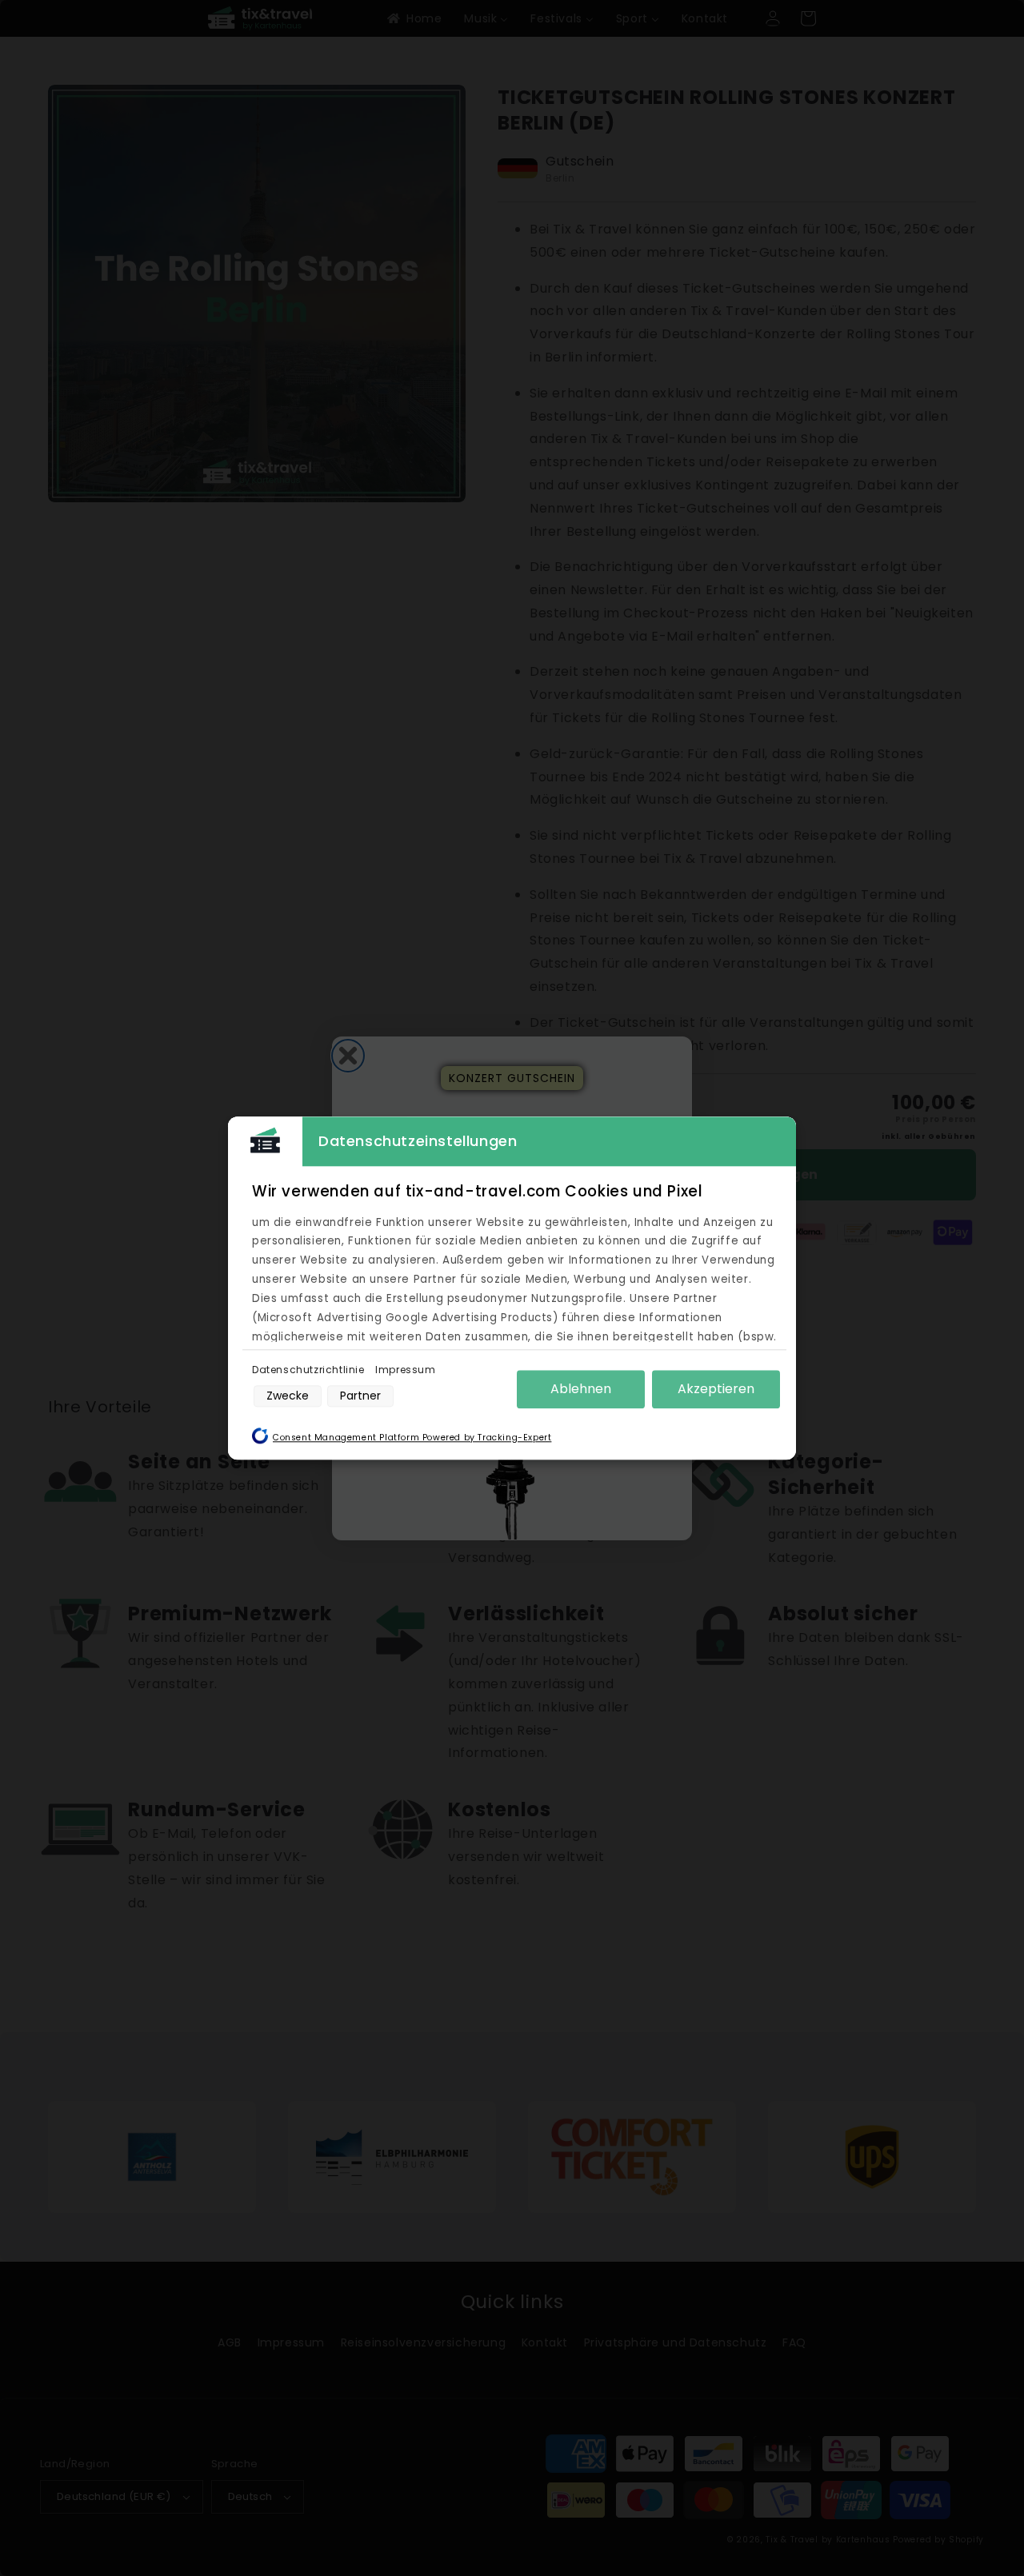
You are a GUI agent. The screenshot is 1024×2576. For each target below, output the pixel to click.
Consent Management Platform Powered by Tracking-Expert (412, 1438)
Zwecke (288, 1396)
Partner (360, 1396)
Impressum (405, 1370)
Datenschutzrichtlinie (310, 1370)
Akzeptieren (716, 1389)
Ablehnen (581, 1389)
